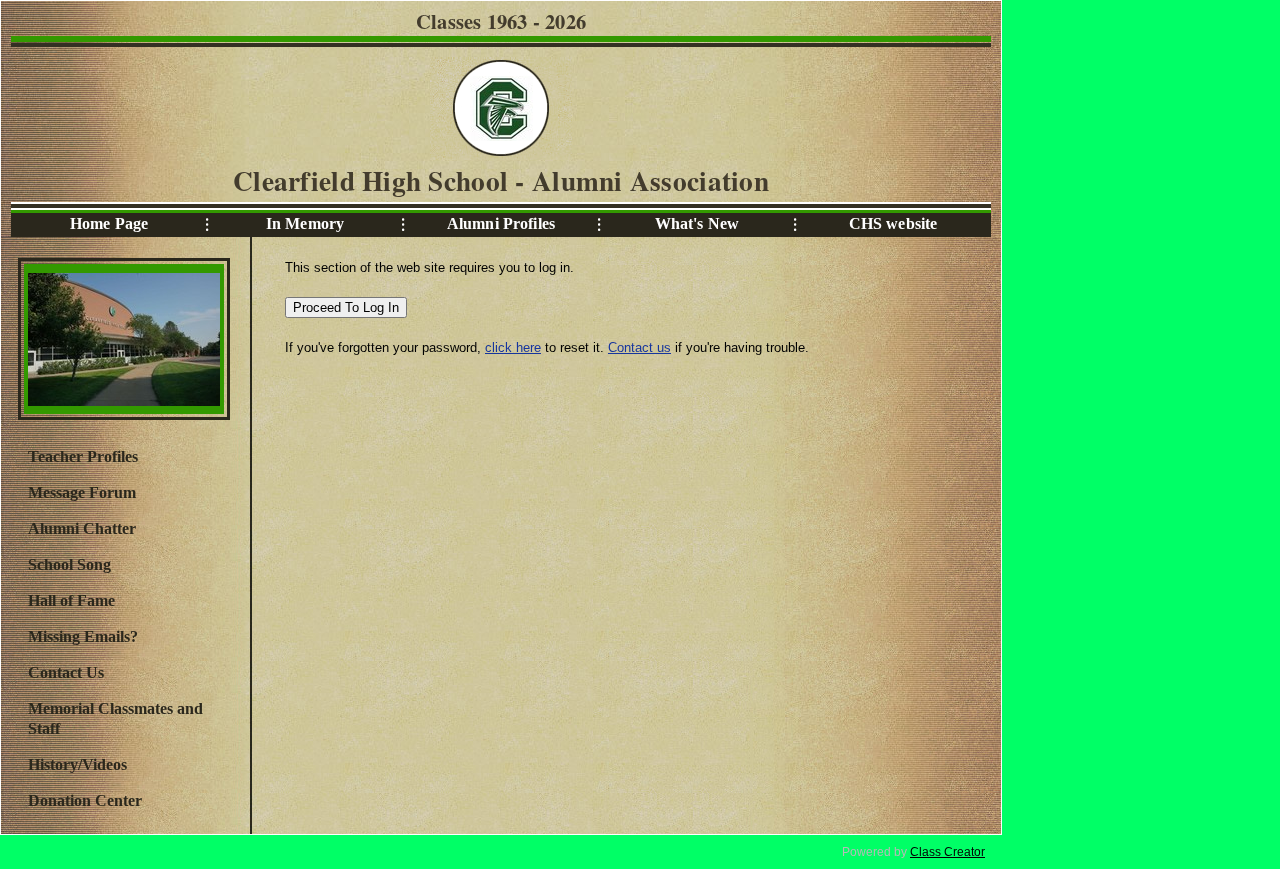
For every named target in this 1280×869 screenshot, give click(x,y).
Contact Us (66, 672)
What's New (697, 223)
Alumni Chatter (82, 528)
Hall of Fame (71, 600)
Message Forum (82, 492)
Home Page (109, 223)
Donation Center (85, 800)
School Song (69, 564)
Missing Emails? (83, 636)
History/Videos (77, 764)
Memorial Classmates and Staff (115, 718)
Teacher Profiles (83, 456)
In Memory (305, 223)
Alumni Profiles (501, 223)
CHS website (893, 223)
